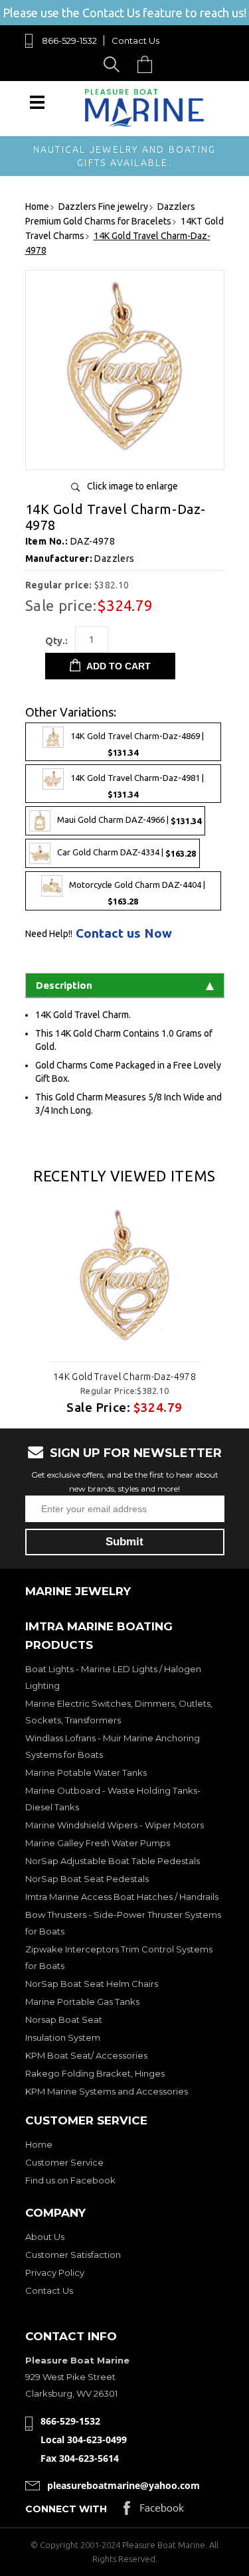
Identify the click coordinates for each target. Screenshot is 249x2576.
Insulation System (63, 2037)
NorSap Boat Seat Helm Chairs (92, 1984)
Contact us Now (124, 933)
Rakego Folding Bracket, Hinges (95, 2073)
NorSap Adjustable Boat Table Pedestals (113, 1861)
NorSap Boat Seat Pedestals (87, 1879)
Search (114, 64)
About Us (45, 2237)
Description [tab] (64, 985)
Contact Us (135, 41)
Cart (148, 64)
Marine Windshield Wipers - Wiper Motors (115, 1825)
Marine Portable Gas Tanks (82, 2002)
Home (39, 2144)
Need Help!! (49, 934)
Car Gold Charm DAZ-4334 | (126, 853)
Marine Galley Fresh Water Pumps (98, 1843)
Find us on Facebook (70, 2180)
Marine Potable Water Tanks (86, 1772)
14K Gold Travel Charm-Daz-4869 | (137, 745)
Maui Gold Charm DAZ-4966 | (129, 820)
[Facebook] (154, 2511)
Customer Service (64, 2162)
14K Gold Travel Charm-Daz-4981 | (137, 787)
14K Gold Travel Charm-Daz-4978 (125, 1377)
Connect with (66, 2509)
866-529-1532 (69, 41)
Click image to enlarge (132, 486)
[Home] (145, 124)
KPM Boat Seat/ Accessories (86, 2055)
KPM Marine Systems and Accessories (107, 2091)
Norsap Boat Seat (64, 2019)
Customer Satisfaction (73, 2255)
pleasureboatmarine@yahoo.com (124, 2485)
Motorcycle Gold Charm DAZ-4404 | (137, 894)
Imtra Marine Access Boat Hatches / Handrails (122, 1897)
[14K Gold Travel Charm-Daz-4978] (125, 455)
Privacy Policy (55, 2273)
